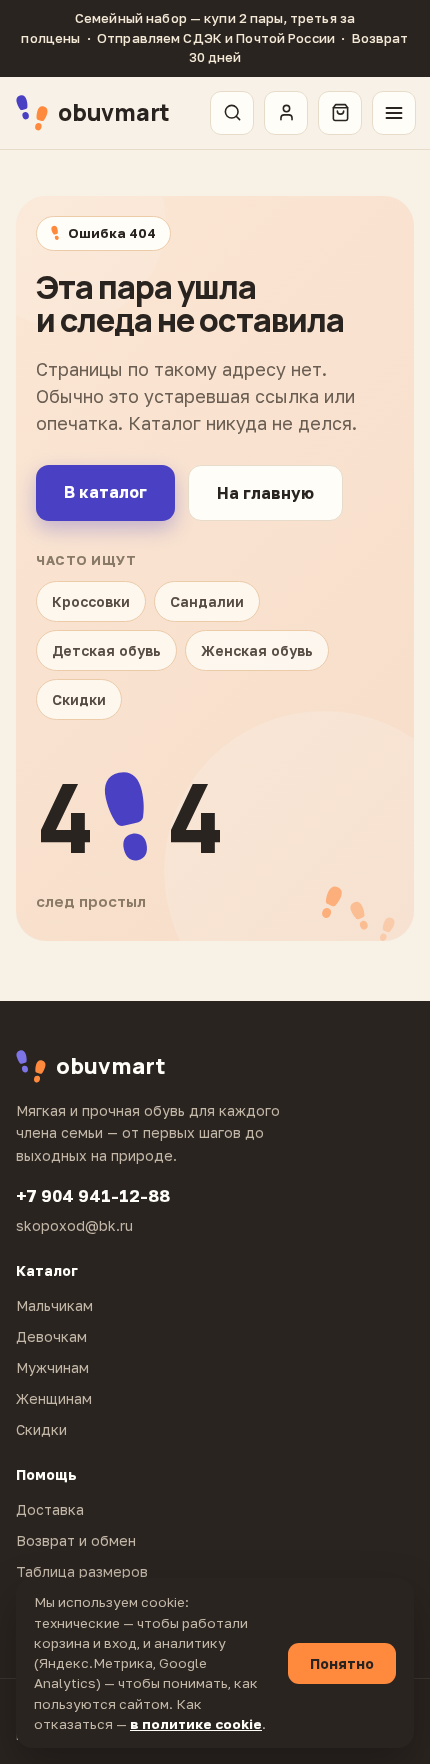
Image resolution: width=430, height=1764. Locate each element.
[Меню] (394, 113)
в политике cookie (196, 1724)
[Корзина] (340, 113)
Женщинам (54, 1398)
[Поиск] (232, 113)
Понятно (342, 1663)
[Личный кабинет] (286, 113)
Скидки (79, 699)
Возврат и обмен (76, 1540)
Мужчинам (52, 1367)
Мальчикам (54, 1305)
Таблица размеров (82, 1571)
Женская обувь (257, 650)
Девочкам (51, 1336)
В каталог (105, 492)
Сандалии (207, 601)
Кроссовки (91, 601)
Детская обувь (106, 650)
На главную (265, 493)
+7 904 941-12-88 (93, 1195)
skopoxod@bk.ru (74, 1225)
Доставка (50, 1509)
